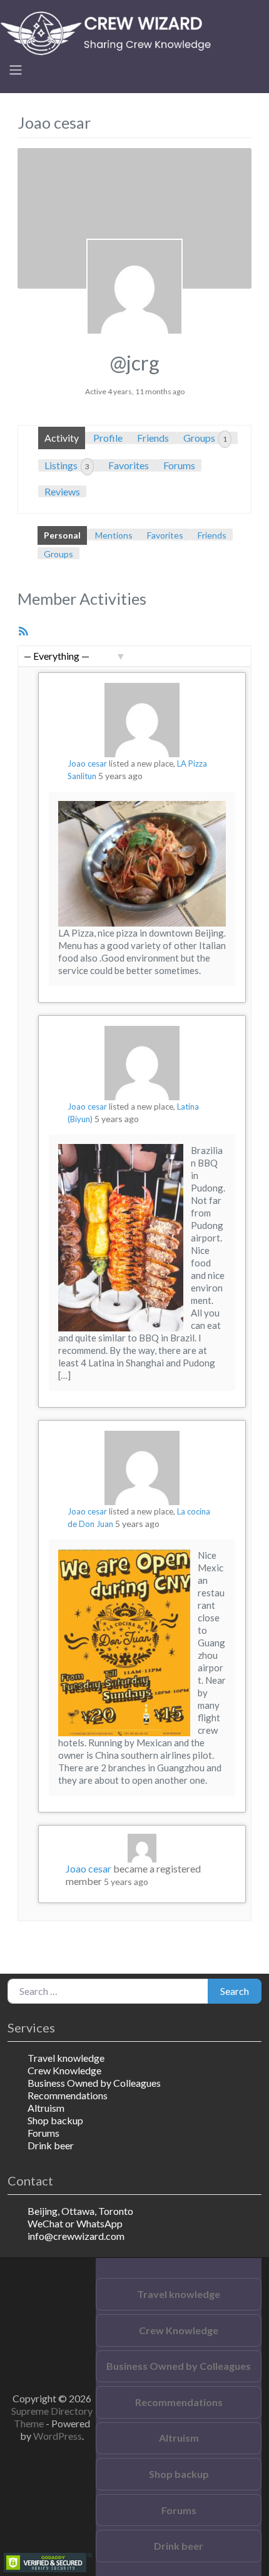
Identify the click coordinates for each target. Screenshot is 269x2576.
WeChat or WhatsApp (75, 2223)
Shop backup (55, 2120)
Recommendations (68, 2095)
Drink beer (51, 2145)
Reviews (62, 491)
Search (235, 1991)
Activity (62, 438)
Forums (179, 465)
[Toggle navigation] (16, 70)
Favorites (129, 465)
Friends (153, 438)
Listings (67, 465)
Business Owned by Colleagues (94, 2083)
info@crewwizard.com (76, 2236)
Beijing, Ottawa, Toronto (80, 2211)
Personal (62, 535)
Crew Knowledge (64, 2070)
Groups (205, 438)
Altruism (46, 2108)
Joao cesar (87, 763)
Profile (108, 438)
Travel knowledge (66, 2058)
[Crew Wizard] (110, 32)
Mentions (114, 535)
